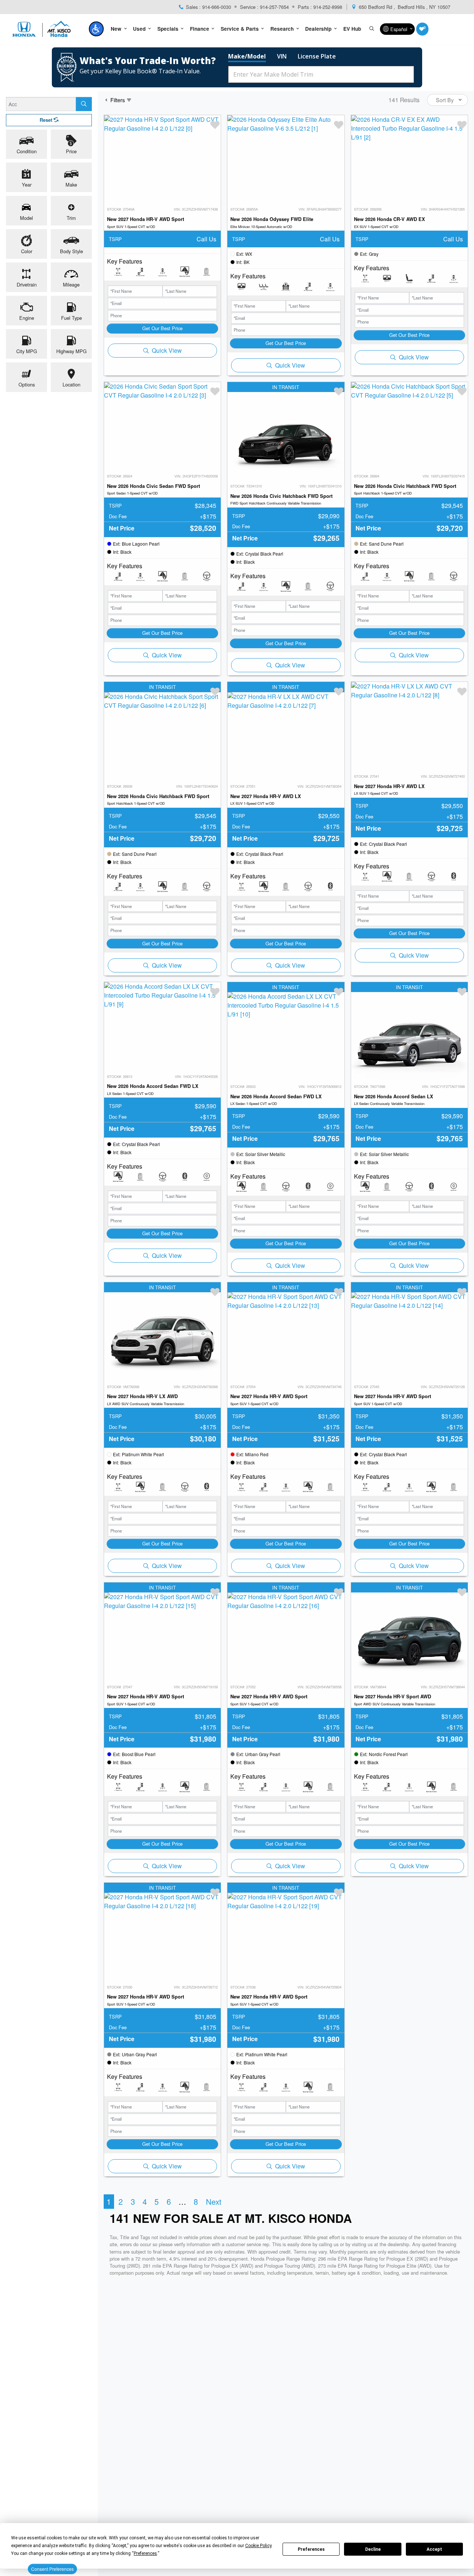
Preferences (311, 2549)
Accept (434, 2549)
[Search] (84, 104)
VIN (282, 56)
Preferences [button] (145, 2553)
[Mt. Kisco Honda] (43, 29)
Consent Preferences (52, 2569)
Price (71, 152)
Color (27, 252)
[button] (96, 29)
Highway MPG (71, 351)
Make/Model (247, 56)
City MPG (27, 351)
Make (71, 185)
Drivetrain (27, 285)
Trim (71, 218)
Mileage (71, 285)
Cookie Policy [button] (258, 2546)
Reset (47, 120)
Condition (27, 152)
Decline (373, 2549)
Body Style (71, 252)
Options (27, 385)
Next (214, 2201)
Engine (27, 318)
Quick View (167, 350)
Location (71, 385)
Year (27, 185)
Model (26, 218)
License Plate (317, 56)
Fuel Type (71, 318)
